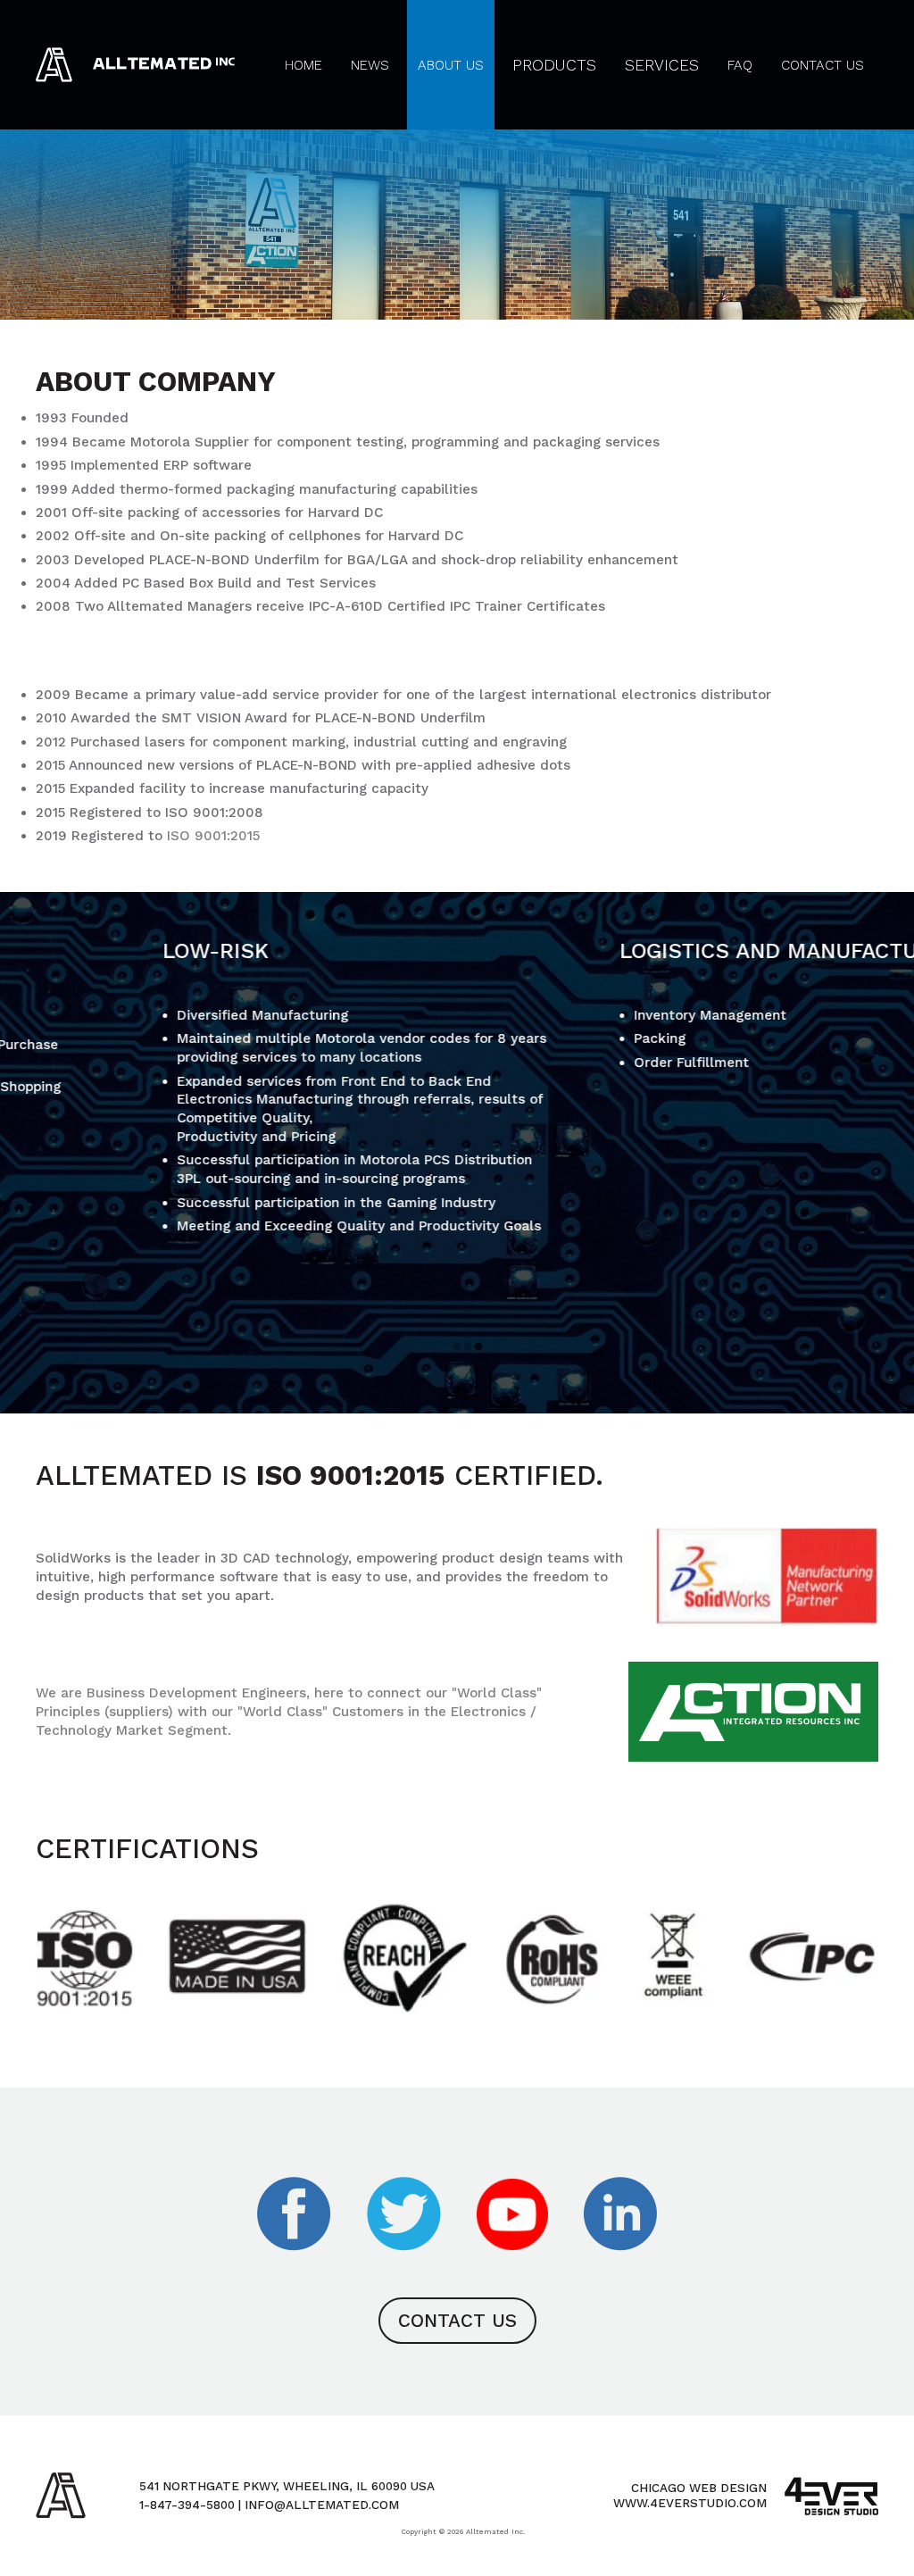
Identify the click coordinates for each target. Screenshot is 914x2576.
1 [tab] (457, 1349)
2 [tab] (468, 1349)
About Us (451, 65)
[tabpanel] (228, 1087)
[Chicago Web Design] (831, 2496)
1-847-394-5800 (187, 2505)
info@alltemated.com (322, 2505)
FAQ (740, 65)
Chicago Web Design (699, 2488)
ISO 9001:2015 (213, 836)
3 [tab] (478, 1349)
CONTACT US (457, 2321)
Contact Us (823, 65)
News (370, 65)
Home (303, 65)
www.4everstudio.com (690, 2503)
